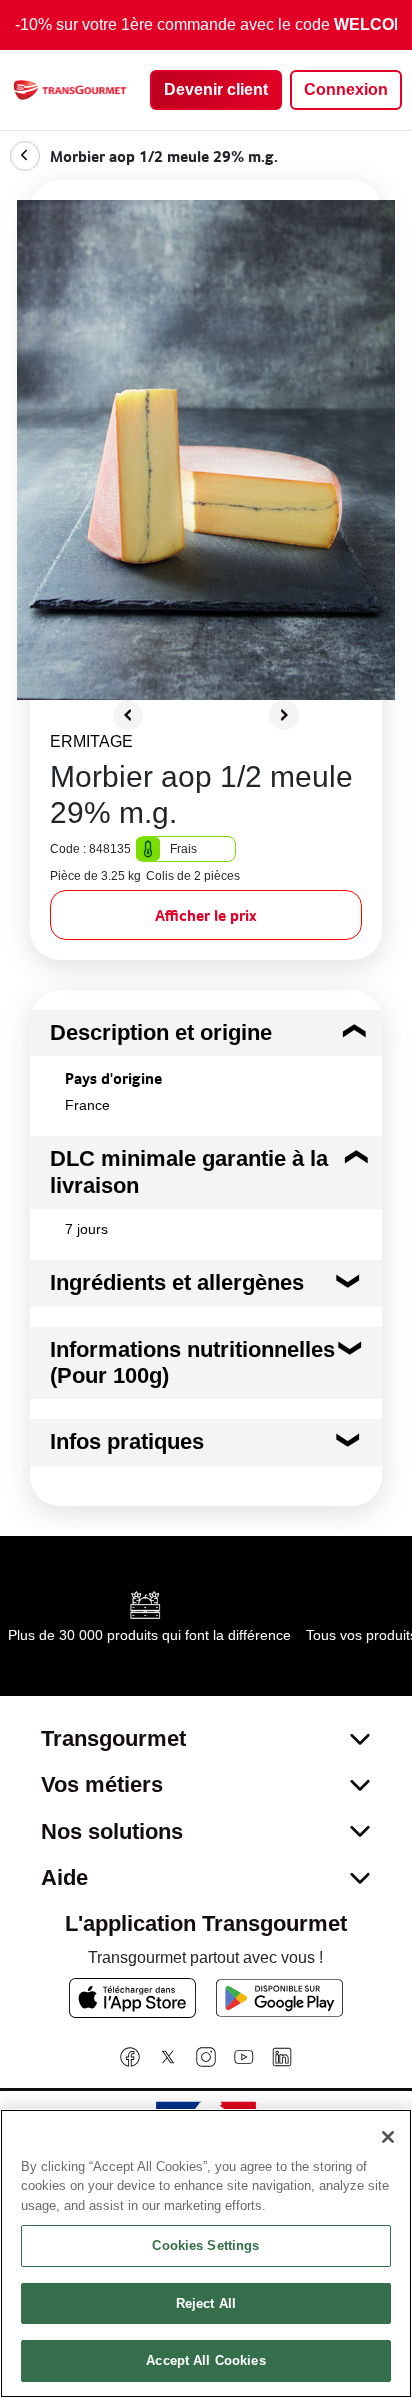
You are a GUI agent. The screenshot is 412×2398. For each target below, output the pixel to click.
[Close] (388, 2137)
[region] (206, 2253)
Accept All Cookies (205, 2360)
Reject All (206, 2303)
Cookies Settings (205, 2245)
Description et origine (161, 1032)
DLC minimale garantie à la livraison (189, 1171)
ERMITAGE (91, 741)
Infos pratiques (127, 1441)
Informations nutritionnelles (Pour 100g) (192, 1362)
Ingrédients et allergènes (177, 1282)
